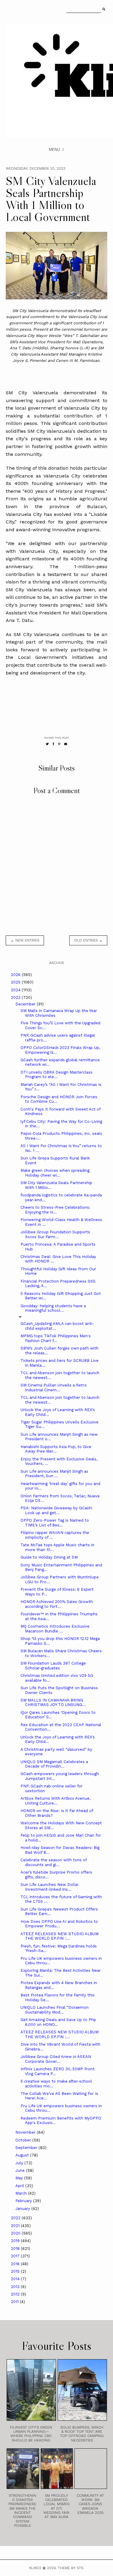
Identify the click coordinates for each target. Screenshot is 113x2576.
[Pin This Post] (59, 744)
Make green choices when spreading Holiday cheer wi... (55, 1173)
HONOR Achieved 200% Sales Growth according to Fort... (57, 1604)
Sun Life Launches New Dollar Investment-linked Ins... (50, 1887)
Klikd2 (35, 2568)
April (20, 2186)
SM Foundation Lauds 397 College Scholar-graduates (53, 1666)
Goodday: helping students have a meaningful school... (53, 1308)
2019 (16, 2241)
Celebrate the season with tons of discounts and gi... (53, 1862)
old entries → (88, 940)
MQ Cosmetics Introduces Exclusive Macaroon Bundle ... (55, 1629)
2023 (16, 997)
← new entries (25, 940)
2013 (16, 2287)
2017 (16, 2256)
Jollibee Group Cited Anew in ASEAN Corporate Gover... (56, 2059)
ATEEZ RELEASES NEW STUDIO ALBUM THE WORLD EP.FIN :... (60, 1936)
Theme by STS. (71, 2568)
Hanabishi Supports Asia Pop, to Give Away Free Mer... (56, 1449)
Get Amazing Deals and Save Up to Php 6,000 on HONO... (58, 2022)
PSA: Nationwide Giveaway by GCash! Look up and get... (56, 1510)
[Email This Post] (66, 744)
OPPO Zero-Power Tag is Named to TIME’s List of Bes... (55, 1523)
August (23, 2155)
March (22, 2193)
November (26, 2132)
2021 (16, 2226)
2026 (16, 975)
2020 (16, 2233)
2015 (16, 2271)
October (24, 2140)
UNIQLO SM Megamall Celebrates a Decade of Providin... (54, 1764)
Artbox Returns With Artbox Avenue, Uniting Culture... (55, 1801)
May (20, 2178)
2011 (15, 2302)
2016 (16, 2264)
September (27, 2148)
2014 (16, 2279)
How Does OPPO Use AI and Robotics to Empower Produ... (59, 1924)
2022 (16, 2218)
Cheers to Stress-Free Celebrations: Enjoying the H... (55, 1210)
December (26, 1004)
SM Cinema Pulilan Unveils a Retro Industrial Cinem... (54, 1388)
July (20, 2163)
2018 (16, 2249)
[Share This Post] (53, 744)
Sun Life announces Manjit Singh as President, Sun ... (54, 1474)
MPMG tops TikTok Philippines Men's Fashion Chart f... (56, 1338)
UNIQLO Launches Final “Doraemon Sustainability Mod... (55, 2010)
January (23, 2209)
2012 (16, 2294)
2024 (16, 990)
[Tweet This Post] (47, 744)
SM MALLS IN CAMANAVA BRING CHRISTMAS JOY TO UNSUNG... (53, 1703)
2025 (16, 982)
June (21, 2170)
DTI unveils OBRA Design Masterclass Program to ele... (56, 1075)
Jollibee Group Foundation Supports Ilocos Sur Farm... (55, 1234)
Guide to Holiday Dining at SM (49, 1557)
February (24, 2201)
